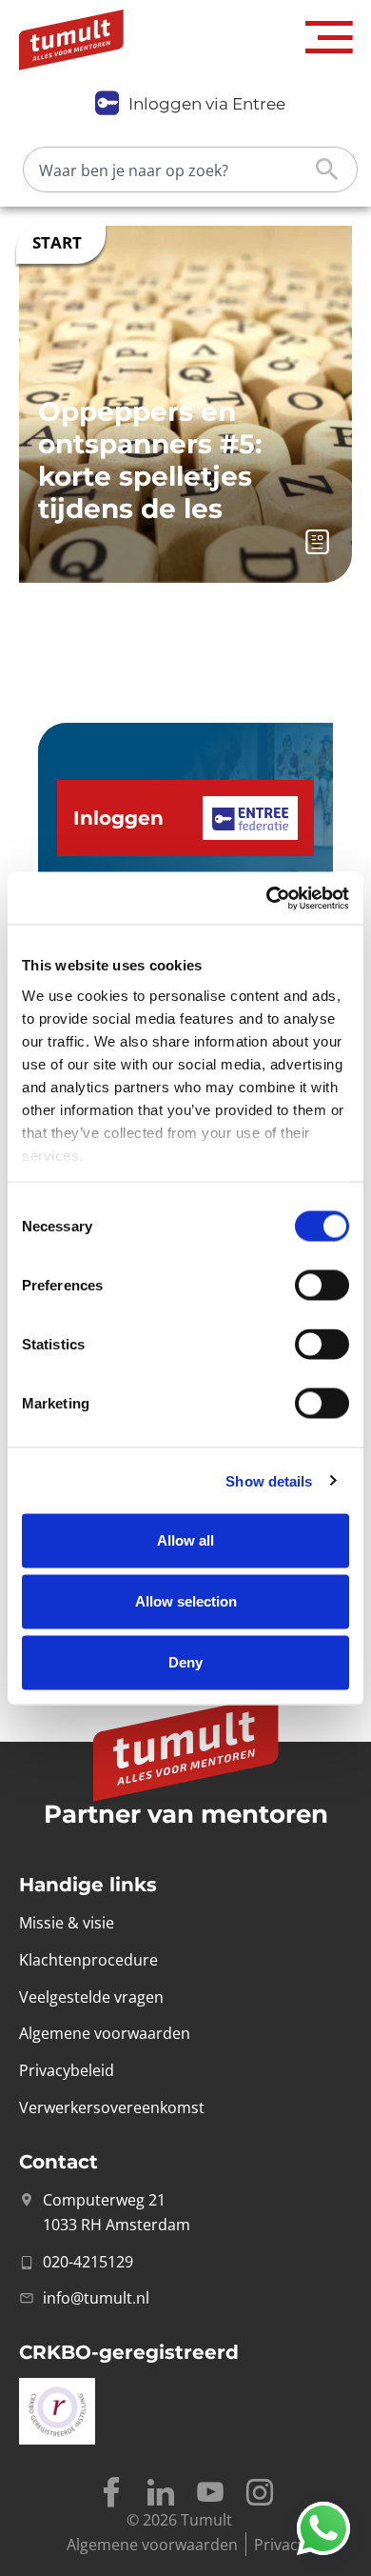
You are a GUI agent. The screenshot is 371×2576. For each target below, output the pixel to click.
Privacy (280, 2545)
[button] (329, 38)
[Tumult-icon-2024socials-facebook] (111, 2492)
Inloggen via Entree (207, 104)
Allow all (185, 1540)
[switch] (322, 1286)
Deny (185, 1662)
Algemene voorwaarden (152, 2545)
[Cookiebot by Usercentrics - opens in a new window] (267, 898)
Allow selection (186, 1601)
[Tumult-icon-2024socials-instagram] (260, 2492)
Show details (269, 1480)
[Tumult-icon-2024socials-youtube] (210, 2492)
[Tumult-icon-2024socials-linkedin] (161, 2492)
